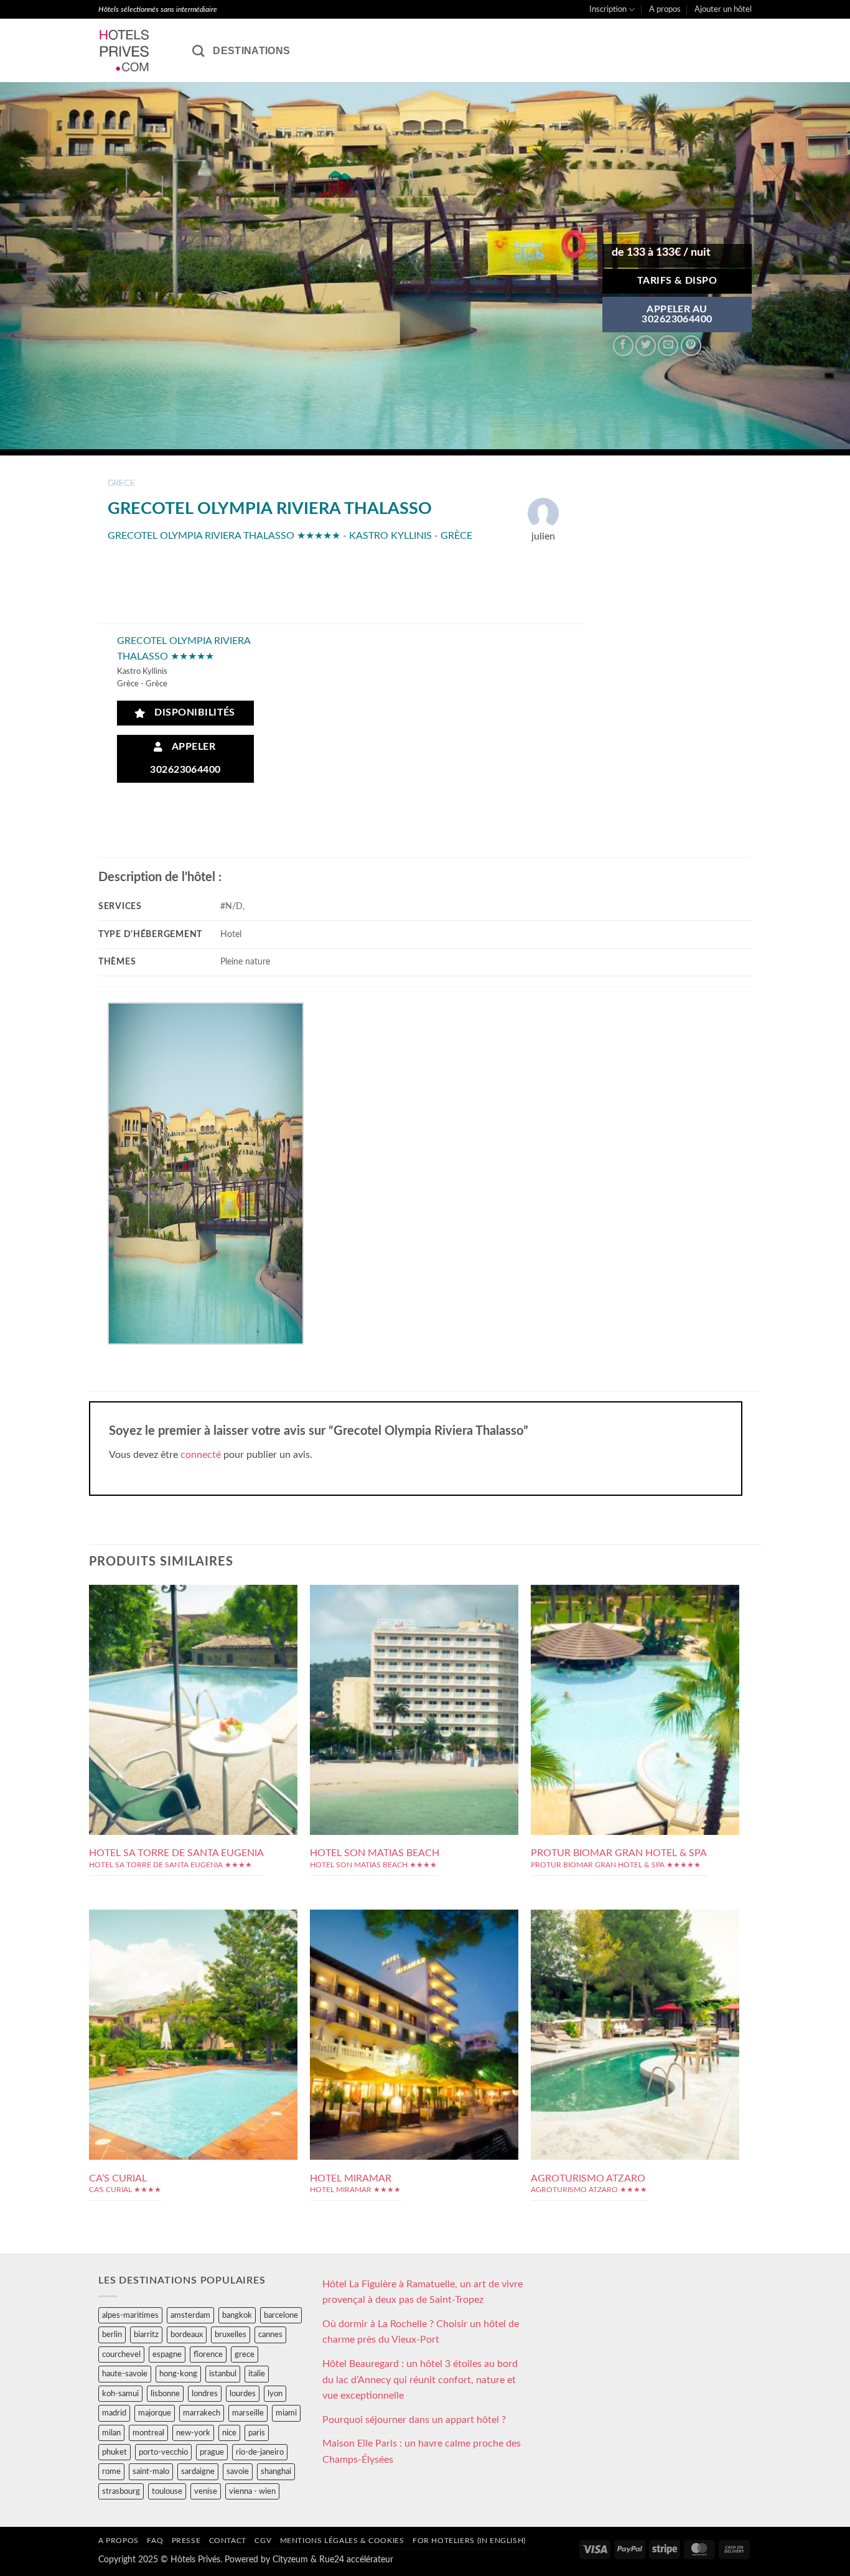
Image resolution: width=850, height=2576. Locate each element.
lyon (275, 2394)
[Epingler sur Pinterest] (691, 346)
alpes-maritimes (130, 2315)
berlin (112, 2335)
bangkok (237, 2315)
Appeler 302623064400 (185, 758)
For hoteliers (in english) (469, 2541)
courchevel (121, 2354)
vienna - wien (252, 2491)
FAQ (155, 2541)
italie (257, 2374)
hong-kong (178, 2374)
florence (208, 2354)
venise (206, 2491)
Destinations (251, 51)
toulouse (167, 2491)
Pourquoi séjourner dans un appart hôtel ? (414, 2420)
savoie (238, 2471)
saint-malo (151, 2471)
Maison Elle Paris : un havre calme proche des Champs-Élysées (422, 2452)
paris (257, 2433)
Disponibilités (192, 713)
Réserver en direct (193, 1659)
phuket (114, 2452)
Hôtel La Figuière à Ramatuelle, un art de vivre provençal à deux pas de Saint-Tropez (423, 2292)
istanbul (223, 2374)
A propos (665, 9)
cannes (270, 2335)
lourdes (243, 2394)
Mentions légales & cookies (342, 2541)
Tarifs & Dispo (677, 281)
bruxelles (231, 2335)
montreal (148, 2433)
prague (212, 2452)
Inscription (608, 9)
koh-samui (120, 2394)
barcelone (281, 2315)
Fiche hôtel (193, 1687)
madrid (114, 2413)
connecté (201, 1455)
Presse (186, 2541)
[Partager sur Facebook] (623, 346)
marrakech (202, 2413)
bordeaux (187, 2335)
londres (205, 2394)
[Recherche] (198, 51)
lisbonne (165, 2394)
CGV (263, 2541)
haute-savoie (125, 2374)
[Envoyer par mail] (668, 346)
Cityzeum (290, 2560)
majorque (155, 2413)
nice (229, 2433)
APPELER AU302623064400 (677, 315)
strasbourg (121, 2491)
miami (286, 2413)
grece (121, 483)
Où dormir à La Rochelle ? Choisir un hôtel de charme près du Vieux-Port (421, 2332)
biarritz (146, 2335)
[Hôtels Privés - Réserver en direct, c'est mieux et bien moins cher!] (136, 50)
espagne (167, 2354)
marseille (248, 2413)
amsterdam (190, 2315)
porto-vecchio (163, 2452)
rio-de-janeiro (260, 2452)
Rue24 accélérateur (356, 2560)
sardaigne (198, 2471)
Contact (228, 2541)
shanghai (276, 2471)
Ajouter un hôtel (723, 9)
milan (111, 2433)
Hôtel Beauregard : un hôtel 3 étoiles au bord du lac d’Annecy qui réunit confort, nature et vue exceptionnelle (420, 2380)
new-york (193, 2433)
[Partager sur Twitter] (646, 346)
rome (111, 2471)
